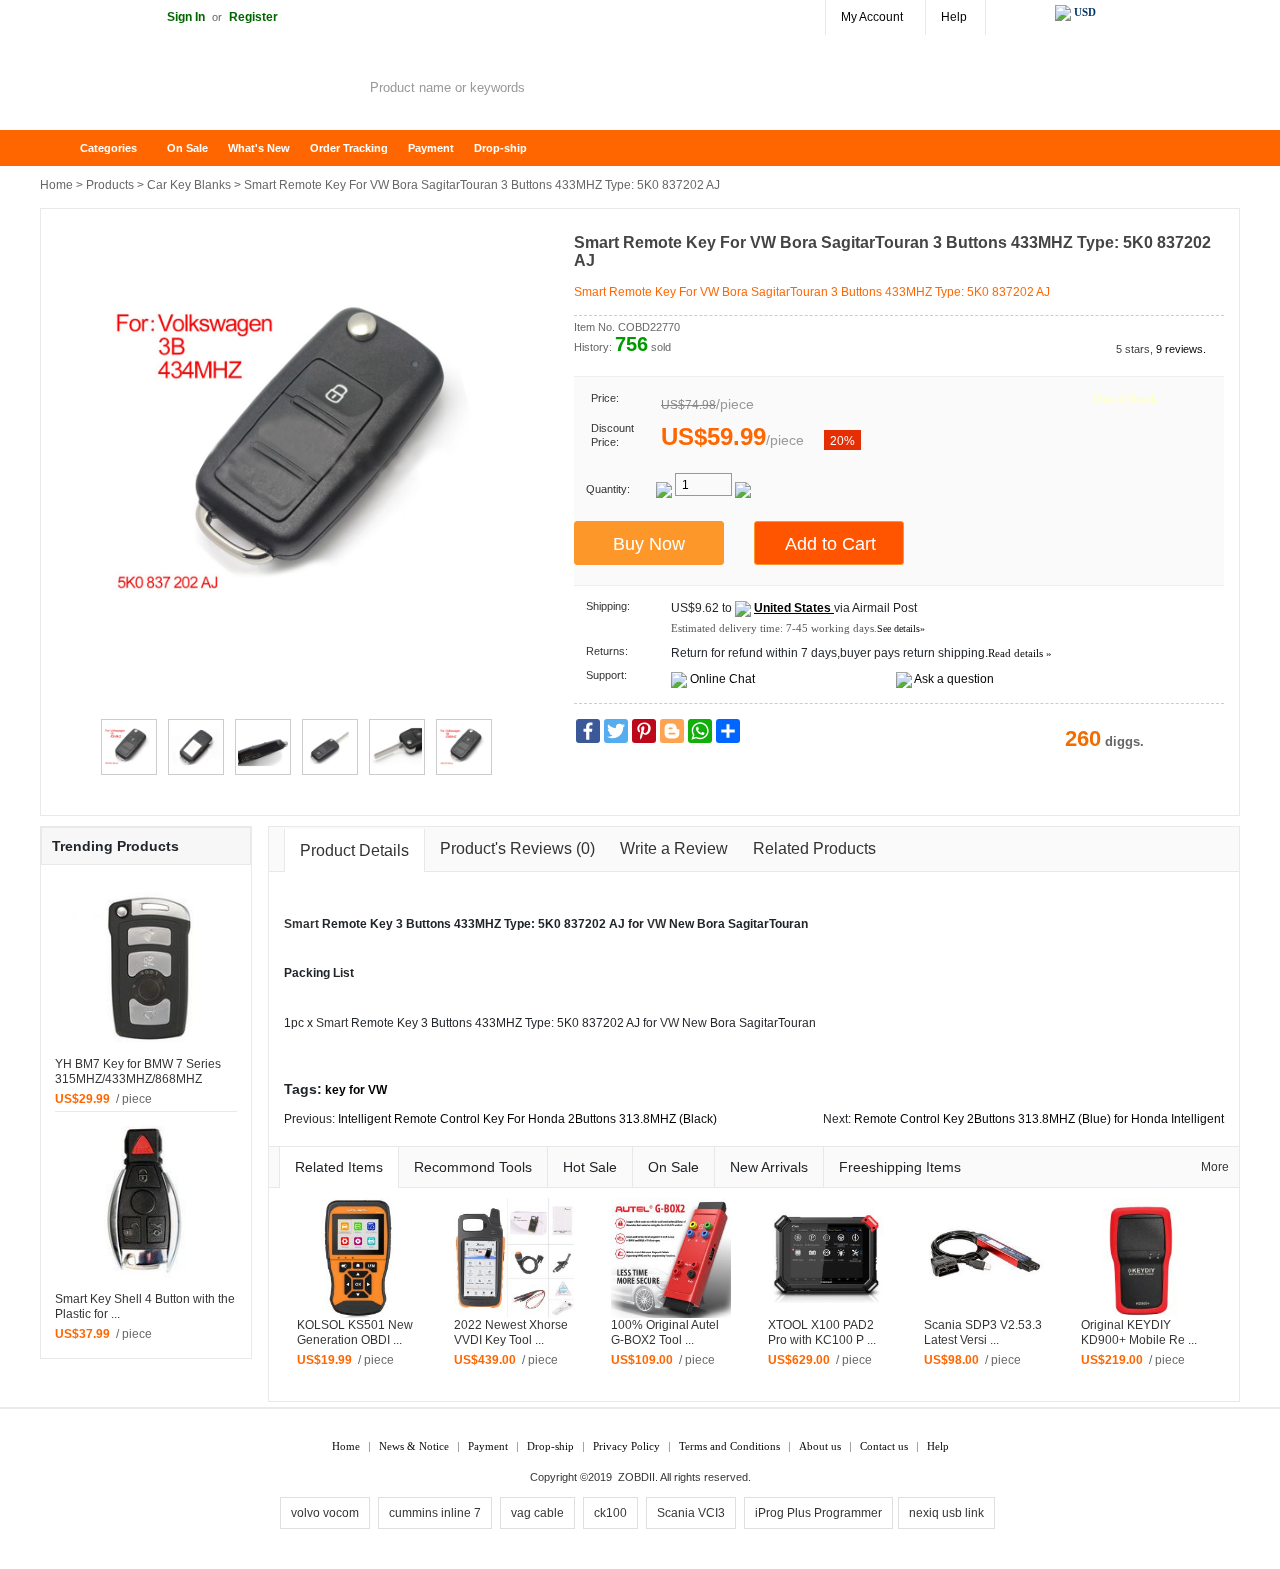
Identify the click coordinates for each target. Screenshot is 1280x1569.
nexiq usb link (946, 1513)
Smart (301, 924)
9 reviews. (1181, 349)
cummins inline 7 (435, 1513)
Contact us (884, 1446)
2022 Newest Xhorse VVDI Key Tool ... (511, 1332)
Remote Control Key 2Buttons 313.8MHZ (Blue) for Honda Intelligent (1039, 1119)
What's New (259, 148)
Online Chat (722, 679)
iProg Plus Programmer (818, 1513)
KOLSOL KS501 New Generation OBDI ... (355, 1332)
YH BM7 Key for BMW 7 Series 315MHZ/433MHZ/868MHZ (138, 1071)
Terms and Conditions (729, 1446)
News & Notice (414, 1446)
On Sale (187, 148)
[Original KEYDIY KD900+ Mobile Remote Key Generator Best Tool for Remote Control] (1141, 1258)
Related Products (814, 848)
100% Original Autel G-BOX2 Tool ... (665, 1332)
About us (820, 1446)
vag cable (537, 1513)
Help (954, 17)
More (1215, 1167)
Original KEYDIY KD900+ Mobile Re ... (1139, 1332)
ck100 (610, 1513)
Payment (431, 148)
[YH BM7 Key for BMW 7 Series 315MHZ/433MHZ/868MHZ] (146, 966)
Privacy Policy (626, 1446)
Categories (108, 148)
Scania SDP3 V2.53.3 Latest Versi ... (983, 1332)
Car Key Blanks (189, 185)
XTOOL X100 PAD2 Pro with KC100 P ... (822, 1332)
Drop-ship (500, 148)
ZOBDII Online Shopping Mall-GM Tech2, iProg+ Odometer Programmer (200, 90)
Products (110, 185)
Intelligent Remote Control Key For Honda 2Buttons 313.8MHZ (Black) (527, 1119)
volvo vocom (325, 1513)
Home (65, 148)
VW (656, 924)
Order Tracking (349, 148)
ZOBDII (636, 1477)
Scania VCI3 (691, 1513)
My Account (872, 17)
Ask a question (954, 679)
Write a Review (674, 848)
